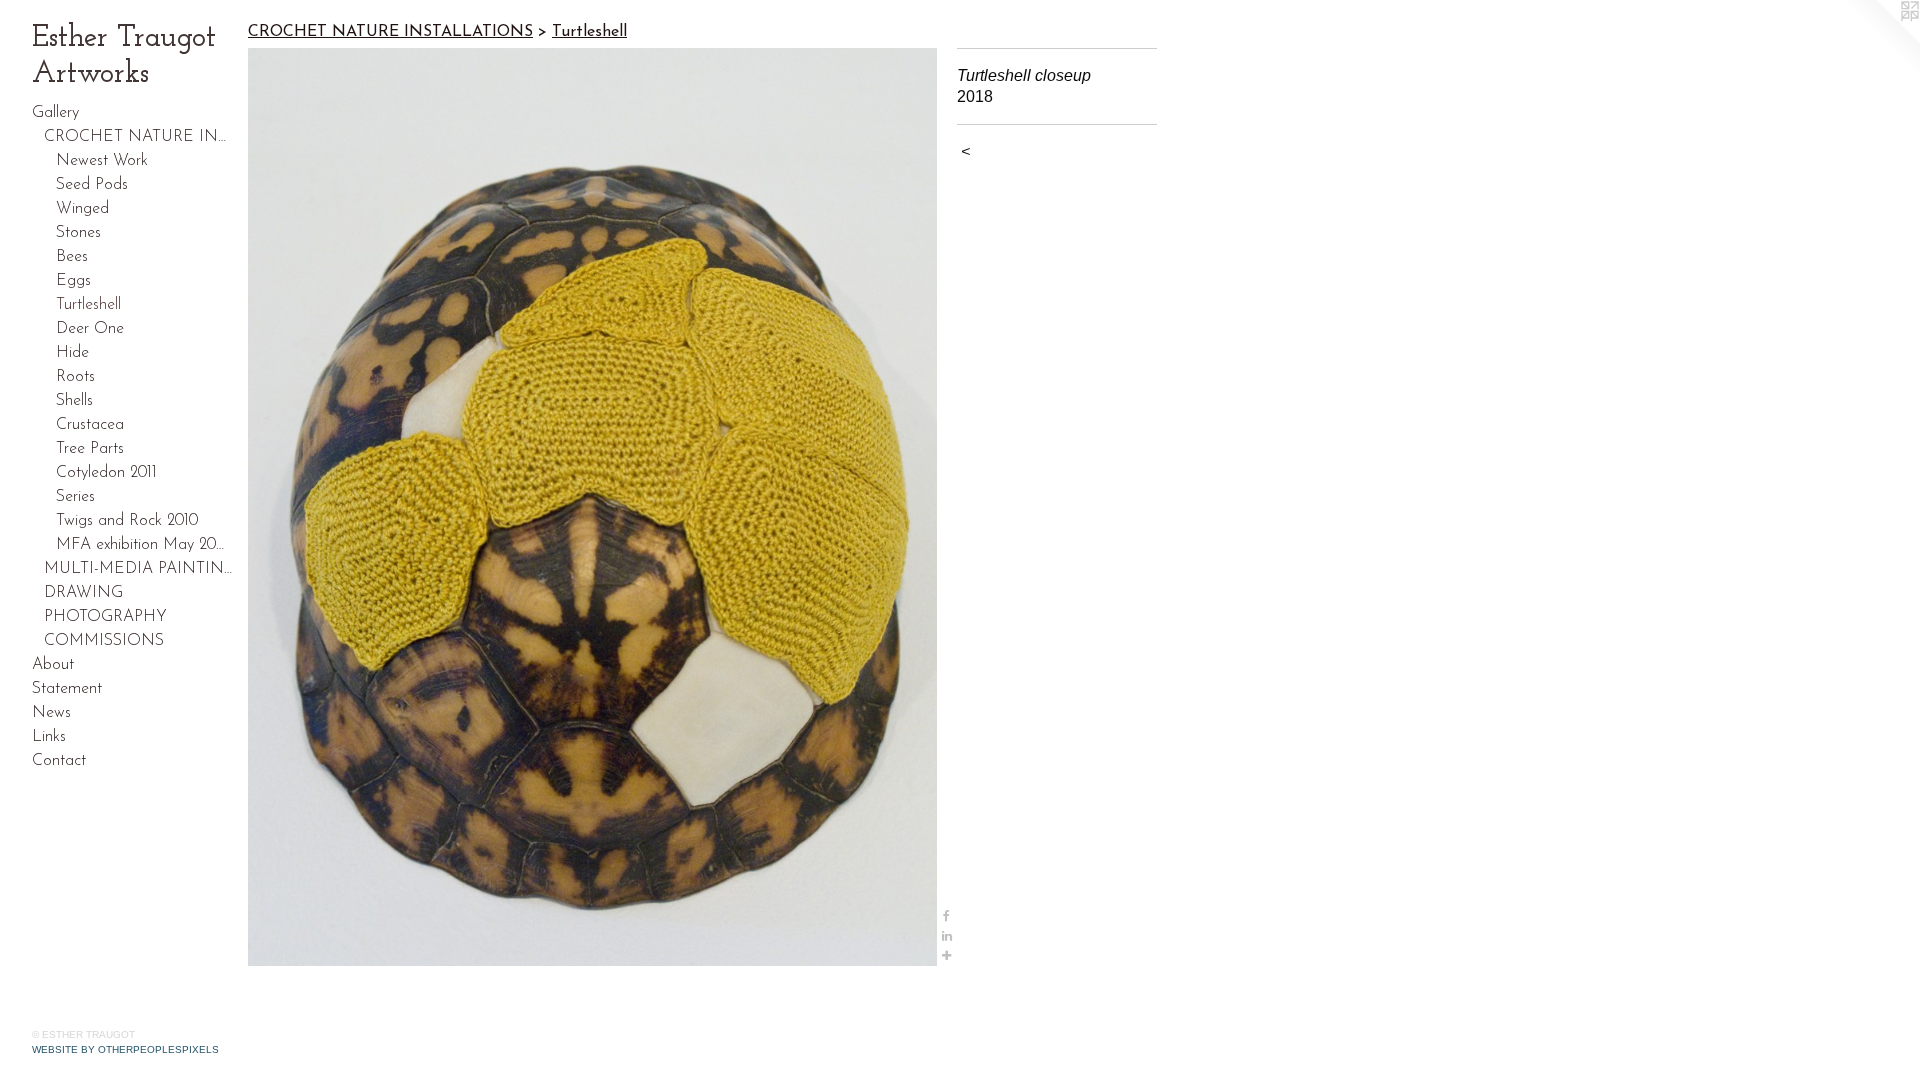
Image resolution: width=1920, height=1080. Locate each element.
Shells (74, 401)
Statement (67, 689)
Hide (72, 353)
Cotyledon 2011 (106, 473)
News (51, 713)
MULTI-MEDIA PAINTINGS (138, 569)
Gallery (55, 113)
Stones (78, 233)
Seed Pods (92, 185)
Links (49, 737)
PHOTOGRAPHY (105, 617)
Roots (75, 377)
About (53, 665)
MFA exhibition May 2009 (144, 545)
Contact (59, 761)
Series (75, 497)
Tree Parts (90, 449)
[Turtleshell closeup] (592, 507)
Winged (82, 209)
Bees (72, 257)
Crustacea (90, 425)
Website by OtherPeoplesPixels (125, 1049)
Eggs (73, 281)
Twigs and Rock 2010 (127, 521)
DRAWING (83, 593)
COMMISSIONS (104, 641)
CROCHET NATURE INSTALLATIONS (138, 137)
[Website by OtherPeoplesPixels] (1880, 40)
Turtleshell (88, 305)
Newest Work (102, 161)
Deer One (90, 329)
